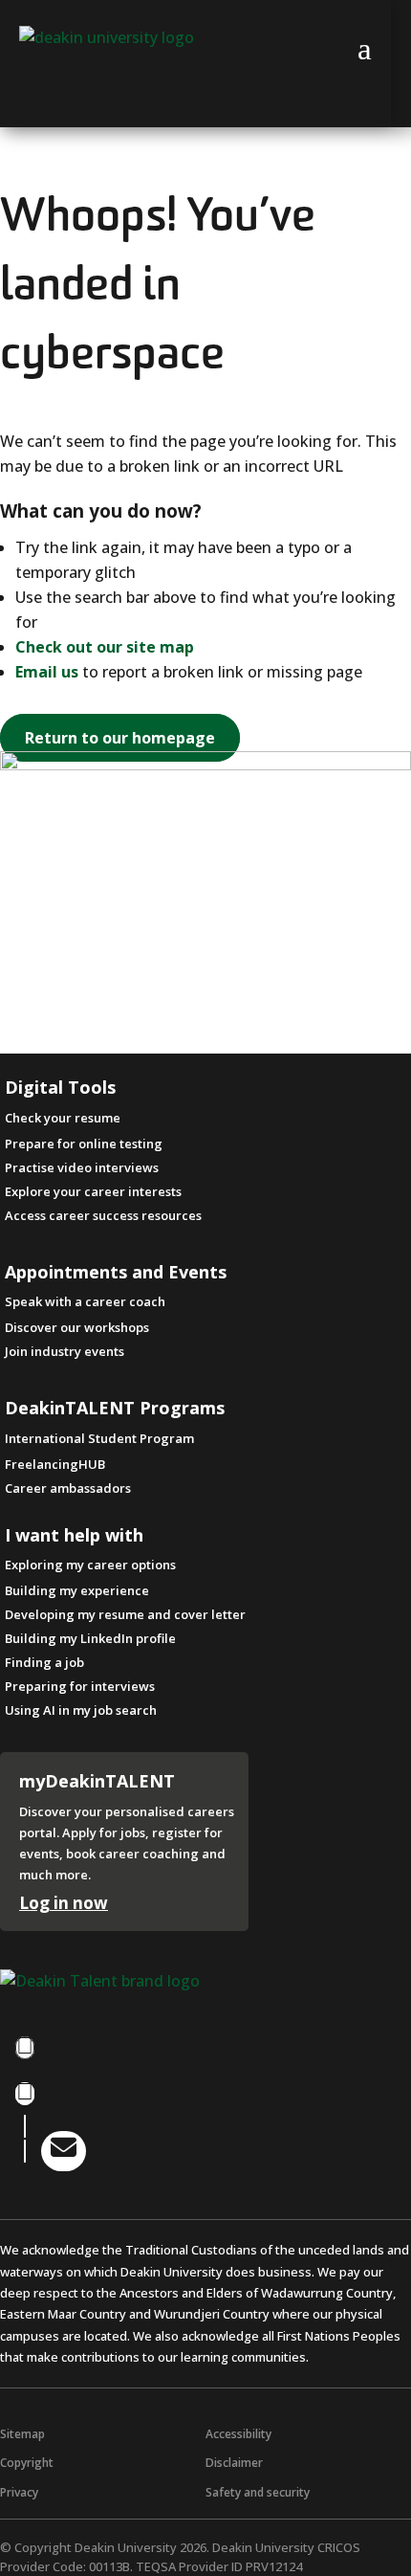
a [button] (365, 49)
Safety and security (258, 2492)
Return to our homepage (120, 738)
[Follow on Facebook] (25, 2048)
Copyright (27, 2463)
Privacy (19, 2492)
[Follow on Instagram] (25, 2094)
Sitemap (22, 2434)
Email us (47, 672)
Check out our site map (105, 647)
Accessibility (238, 2434)
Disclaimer (234, 2463)
